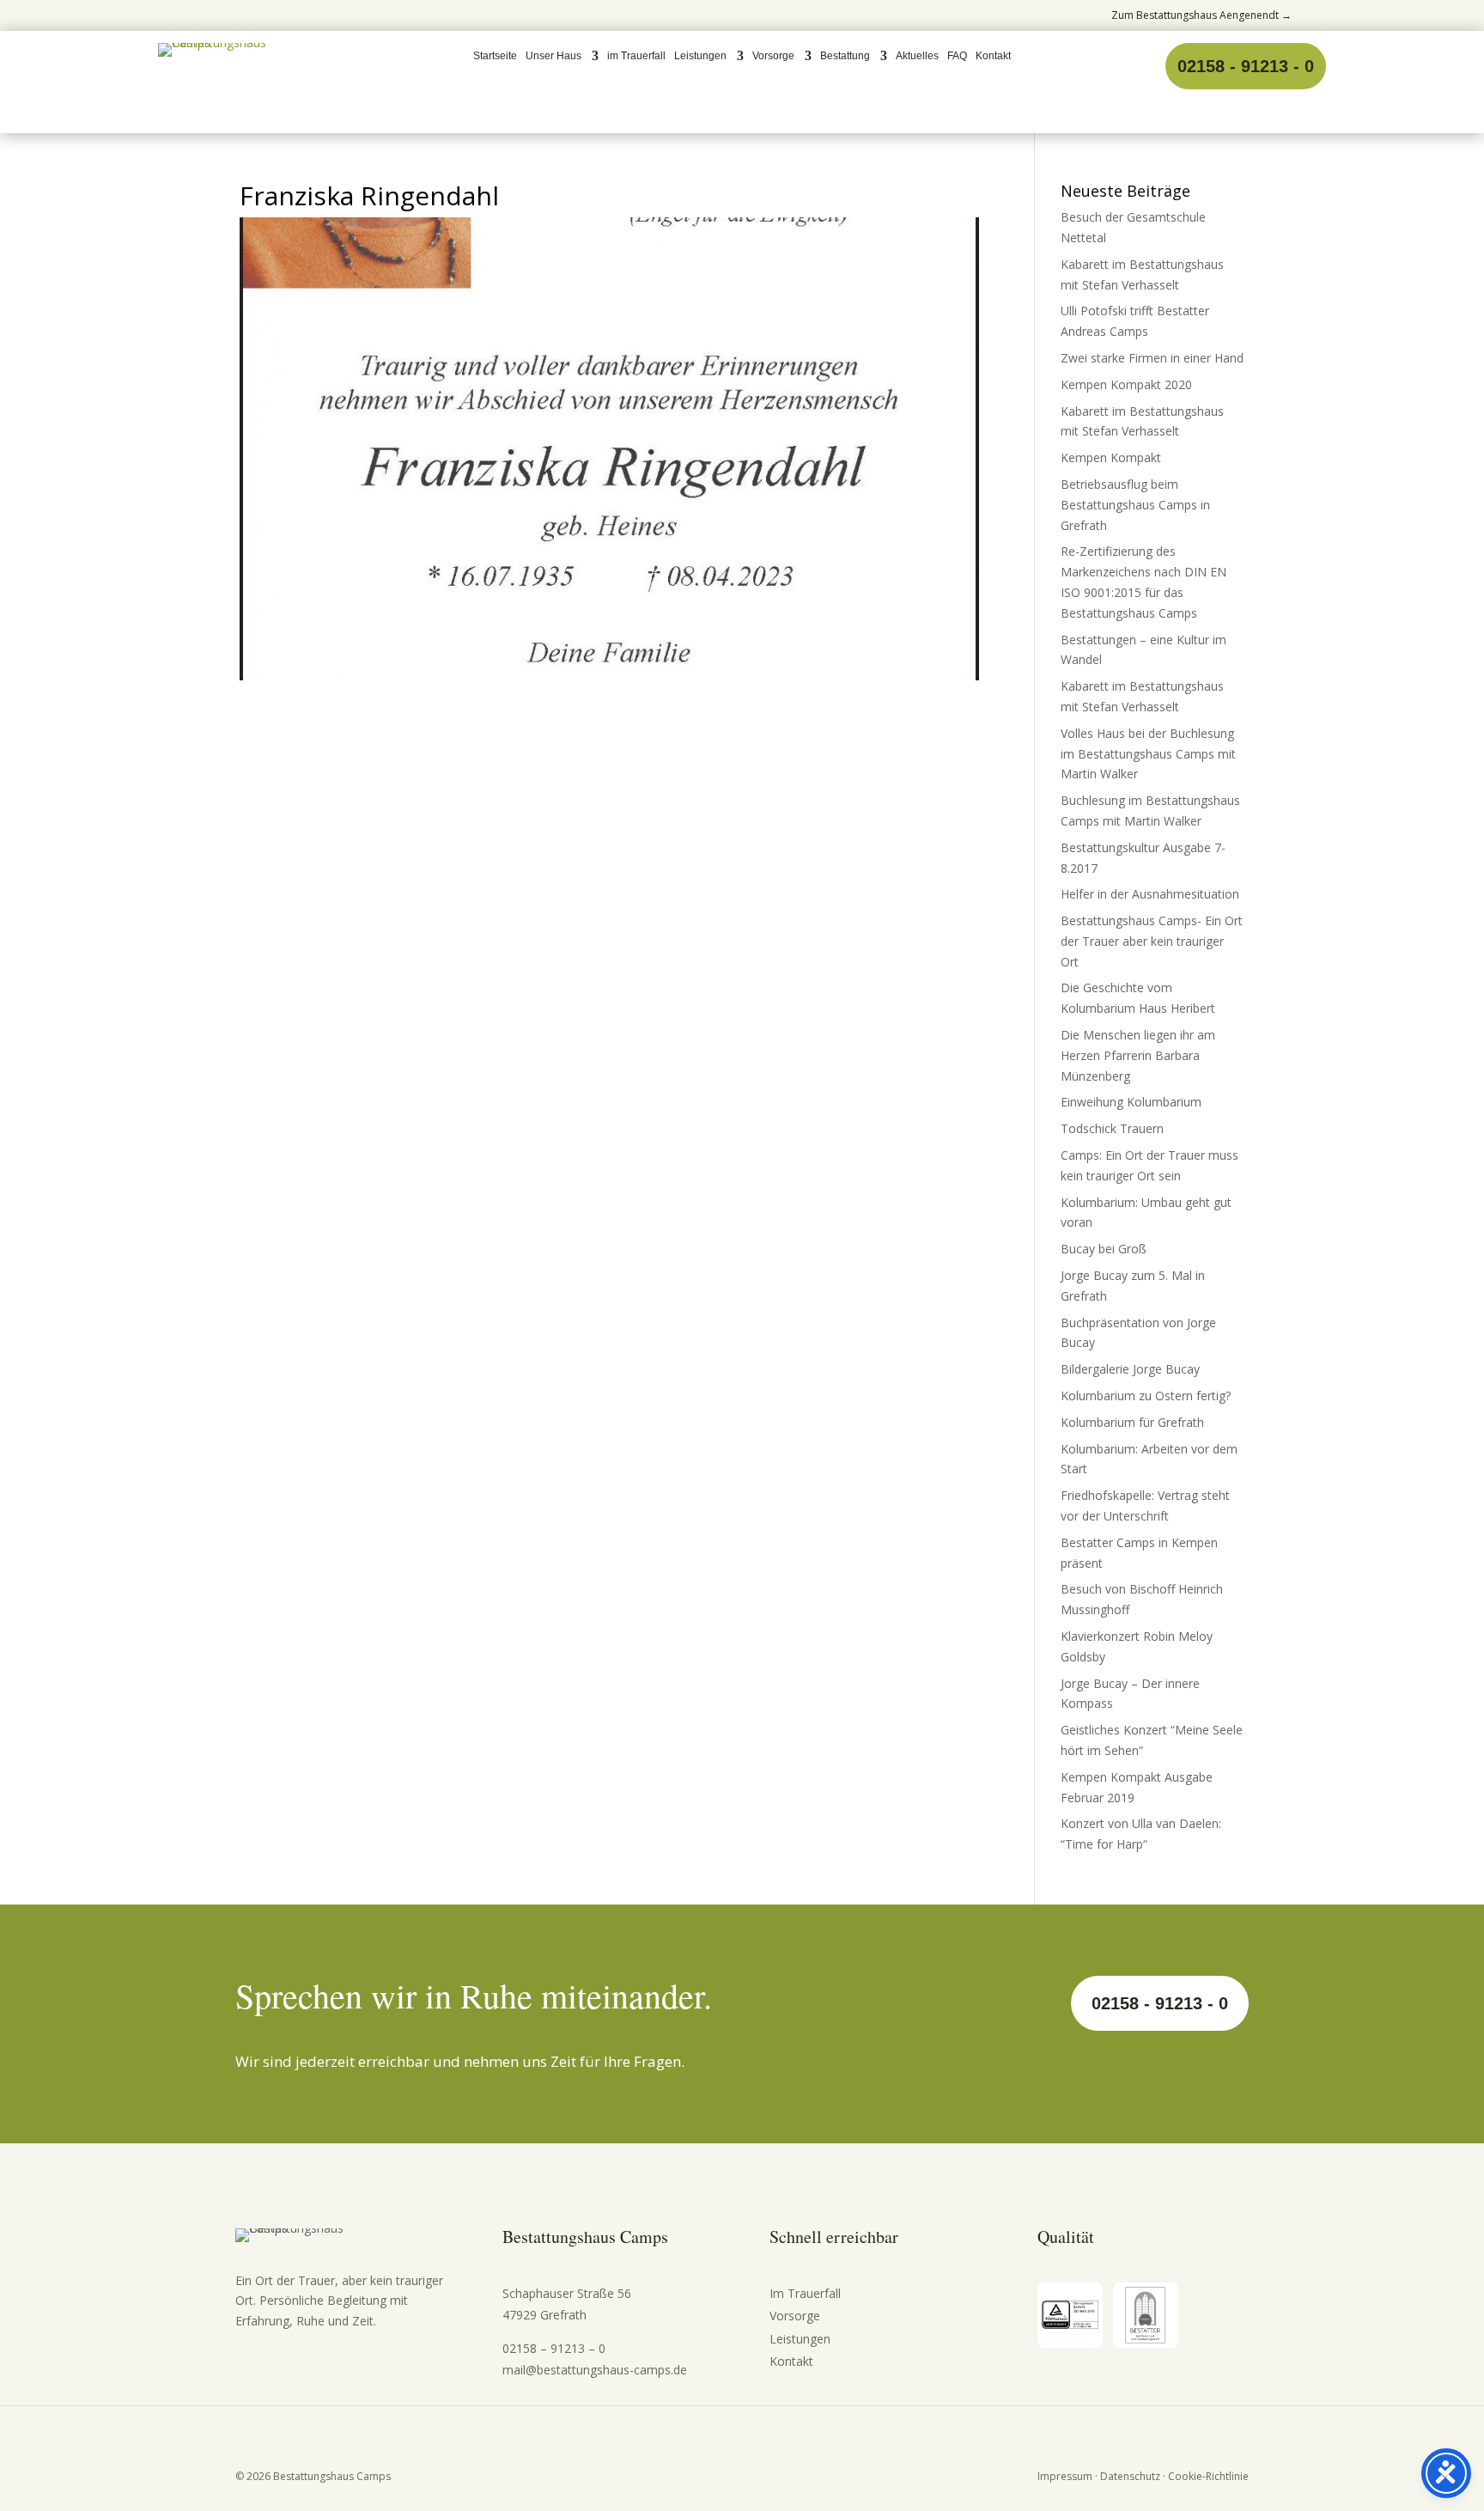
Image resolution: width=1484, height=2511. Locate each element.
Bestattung (845, 56)
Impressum (1065, 2476)
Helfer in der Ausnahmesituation (1150, 894)
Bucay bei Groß (1104, 1249)
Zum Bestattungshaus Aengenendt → (1201, 15)
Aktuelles (917, 56)
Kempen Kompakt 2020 (1126, 384)
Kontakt (993, 56)
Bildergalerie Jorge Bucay (1130, 1369)
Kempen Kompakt (1111, 457)
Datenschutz (1130, 2476)
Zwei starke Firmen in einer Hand (1152, 358)
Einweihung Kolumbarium (1131, 1102)
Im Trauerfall (805, 2293)
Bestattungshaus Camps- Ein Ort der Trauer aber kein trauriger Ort (1152, 941)
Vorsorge (773, 56)
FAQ (957, 56)
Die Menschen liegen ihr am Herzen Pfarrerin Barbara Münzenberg (1138, 1055)
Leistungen (700, 56)
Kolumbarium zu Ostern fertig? (1146, 1396)
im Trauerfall (636, 56)
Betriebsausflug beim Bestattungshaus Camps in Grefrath (1135, 505)
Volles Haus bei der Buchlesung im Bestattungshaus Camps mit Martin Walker (1148, 754)
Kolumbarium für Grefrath (1132, 1422)
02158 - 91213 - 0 (1246, 66)
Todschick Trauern (1112, 1128)
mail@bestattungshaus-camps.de (595, 2370)
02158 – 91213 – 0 (554, 2348)
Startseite (495, 56)
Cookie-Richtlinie (1208, 2476)
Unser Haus (553, 56)
